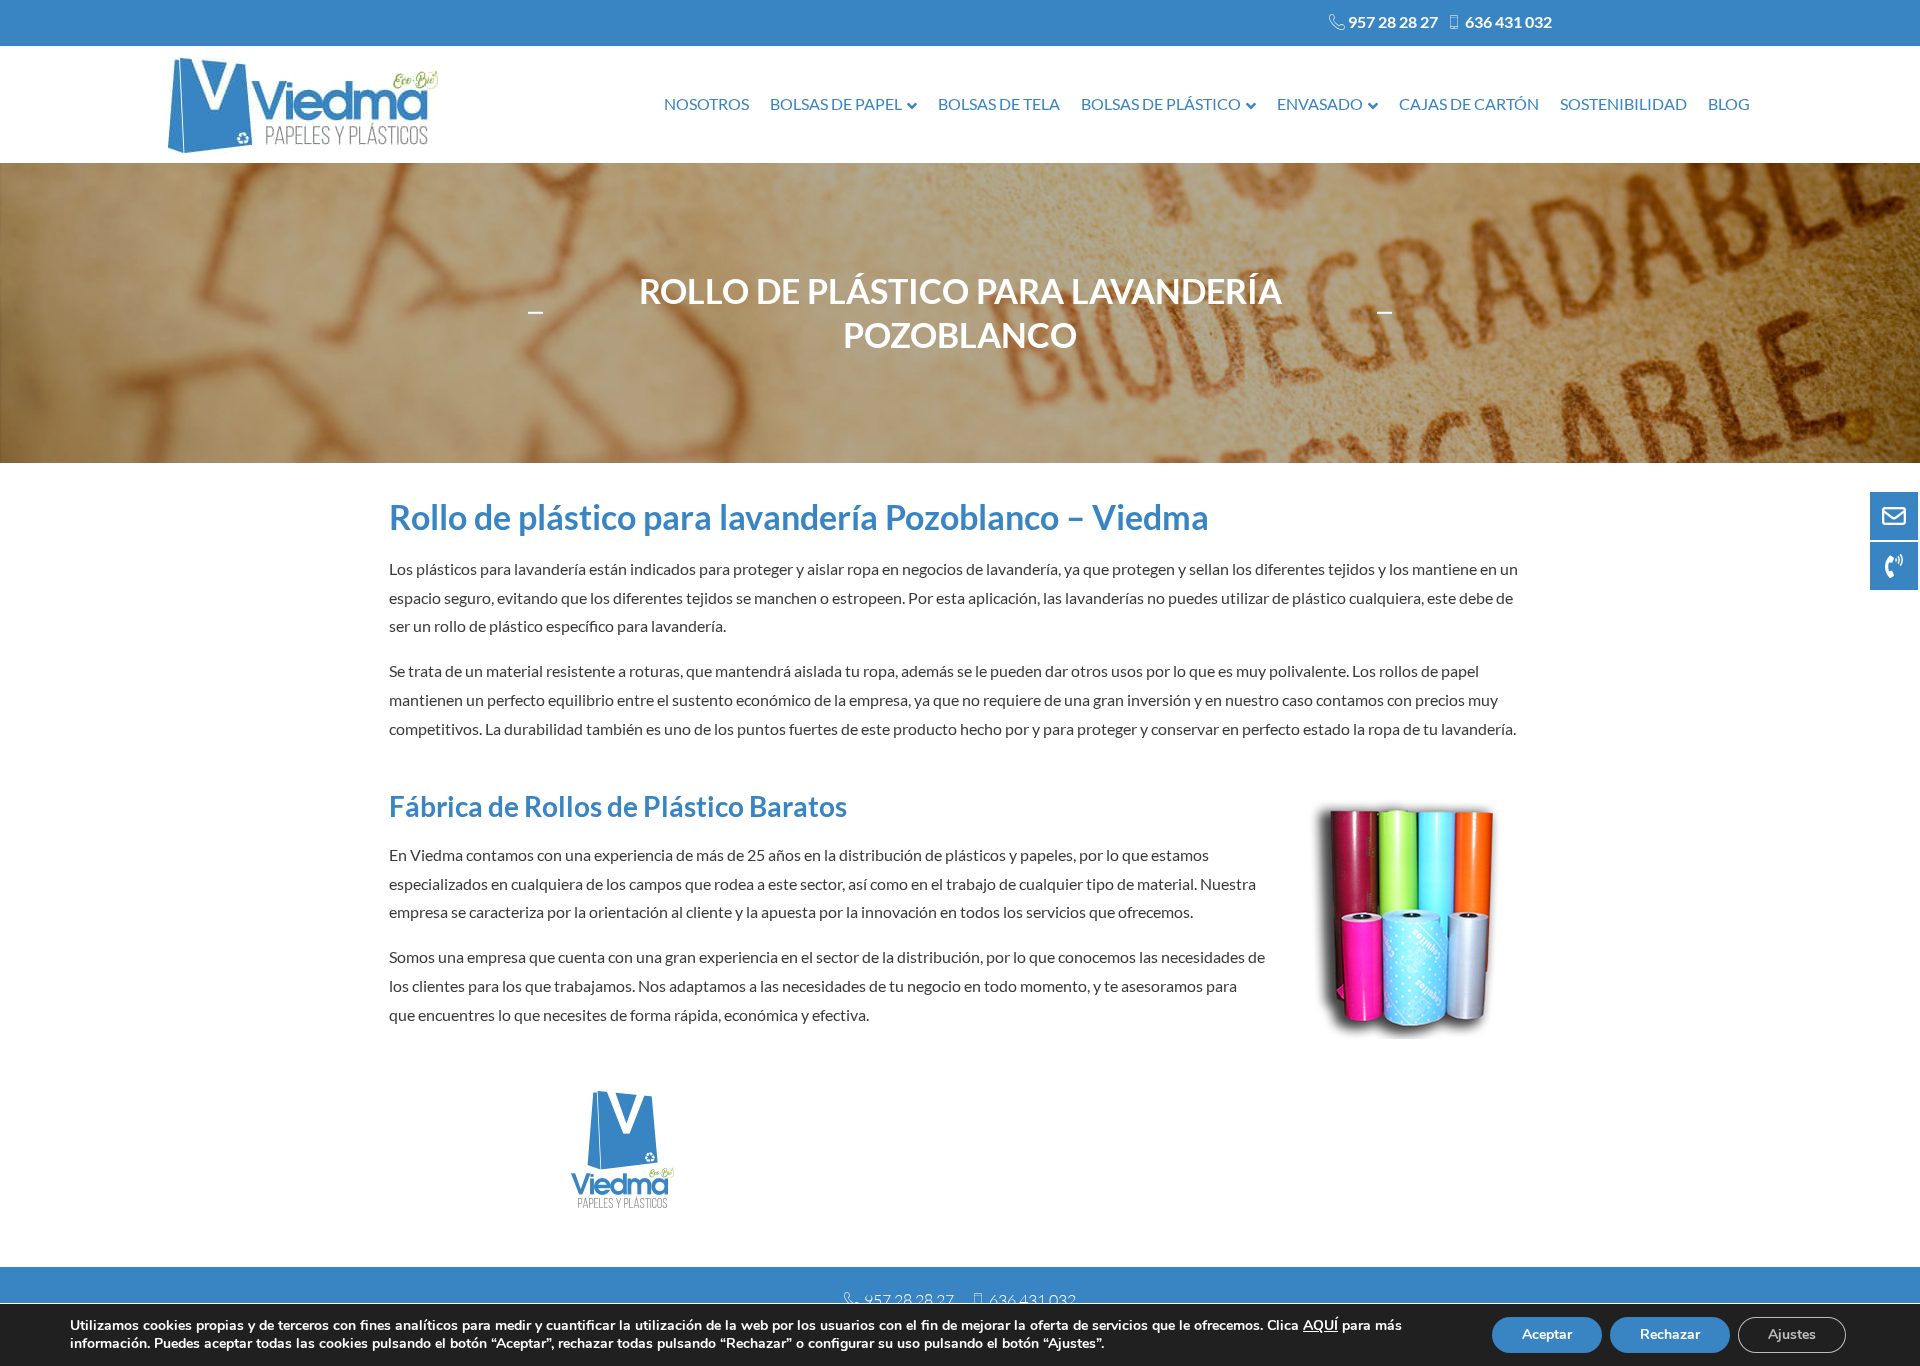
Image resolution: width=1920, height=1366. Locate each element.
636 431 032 (1508, 21)
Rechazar (1670, 1334)
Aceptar (1547, 1334)
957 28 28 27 (1393, 21)
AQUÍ (1320, 1325)
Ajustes (1792, 1334)
